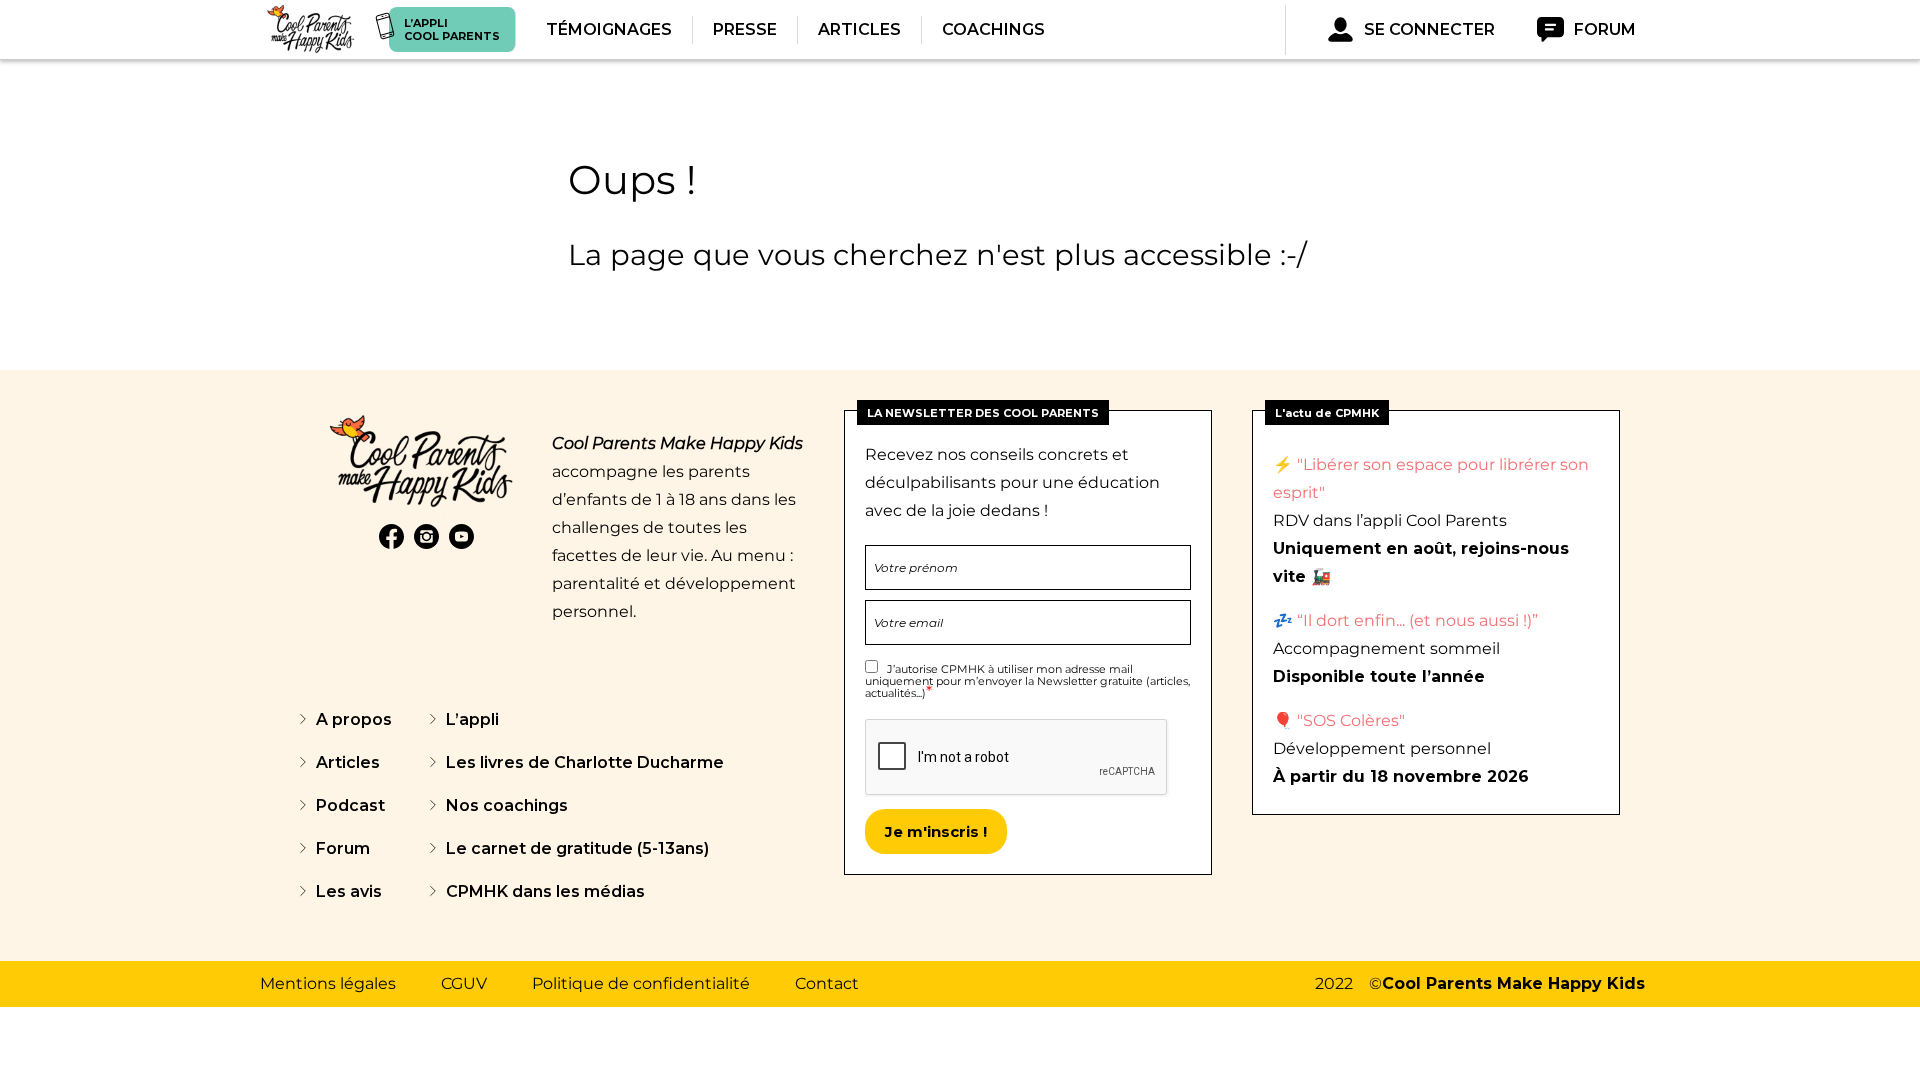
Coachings (993, 29)
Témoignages (609, 29)
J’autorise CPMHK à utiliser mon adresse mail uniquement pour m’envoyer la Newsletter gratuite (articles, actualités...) (1027, 681)
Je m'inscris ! (936, 831)
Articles (859, 29)
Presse (745, 29)
